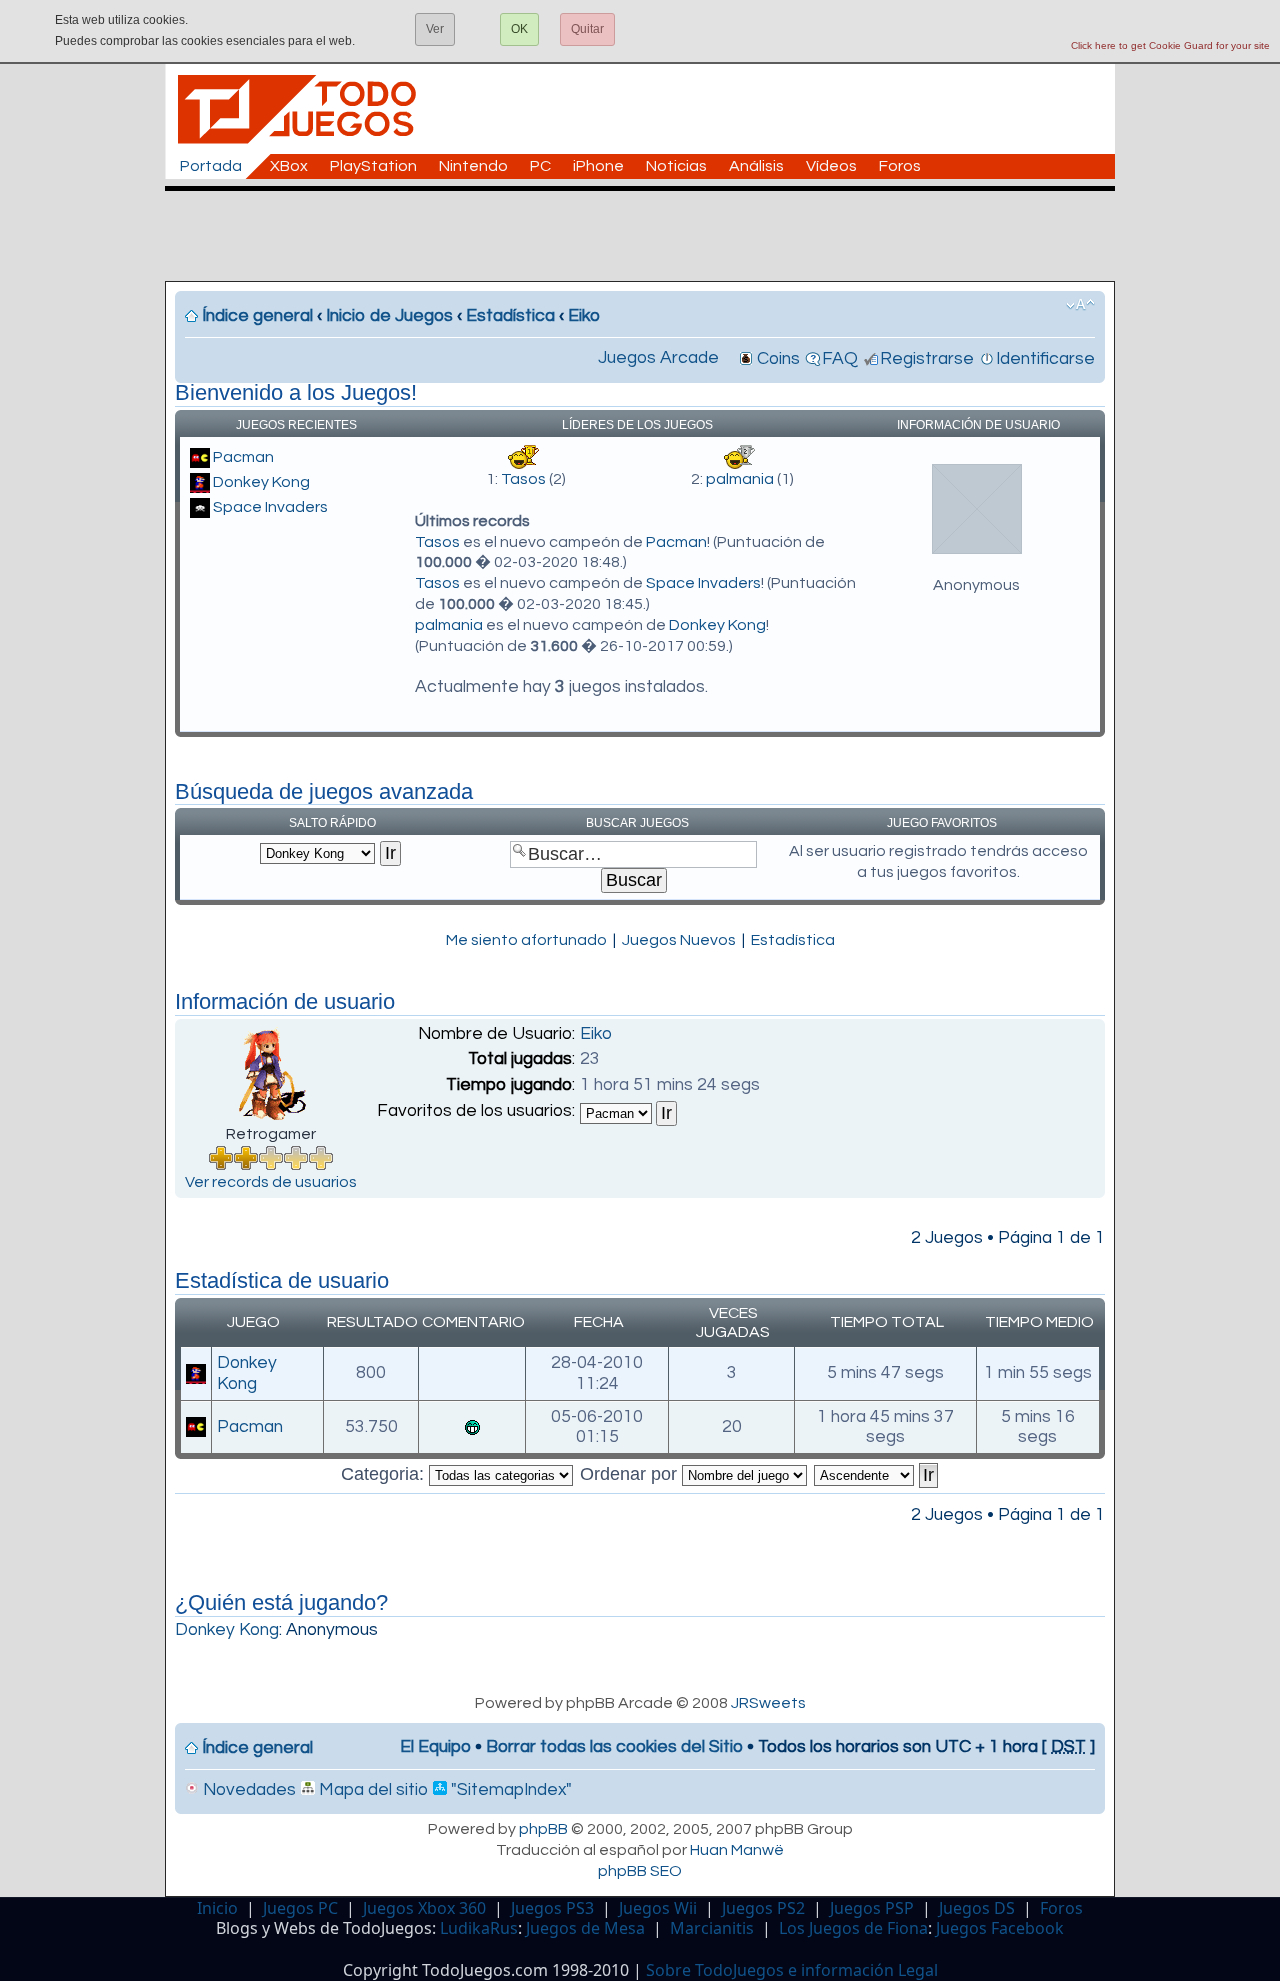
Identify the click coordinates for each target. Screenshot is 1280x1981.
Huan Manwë (737, 1850)
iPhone (598, 166)
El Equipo (435, 1747)
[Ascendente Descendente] (877, 1474)
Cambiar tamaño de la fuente (1080, 305)
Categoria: (385, 1474)
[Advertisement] (650, 236)
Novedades (247, 1790)
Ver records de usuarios (271, 1182)
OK (519, 29)
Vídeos (831, 166)
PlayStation (373, 166)
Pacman (243, 457)
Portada (211, 166)
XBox (289, 166)
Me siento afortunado (526, 940)
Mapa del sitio (371, 1790)
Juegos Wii (658, 1908)
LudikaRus (479, 1928)
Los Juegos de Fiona (853, 1928)
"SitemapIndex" (509, 1790)
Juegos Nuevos (679, 940)
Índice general (257, 316)
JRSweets (768, 1703)
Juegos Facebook (1000, 1928)
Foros (900, 166)
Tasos (523, 479)
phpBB (543, 1829)
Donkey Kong (261, 482)
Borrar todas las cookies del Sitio (614, 1747)
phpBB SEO (640, 1871)
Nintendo (473, 166)
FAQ (840, 359)
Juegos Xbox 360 (424, 1908)
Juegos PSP (872, 1908)
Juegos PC (300, 1908)
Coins (778, 359)
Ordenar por (631, 1474)
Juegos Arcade (658, 358)
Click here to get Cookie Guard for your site (1170, 45)
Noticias (676, 166)
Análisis (756, 166)
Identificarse (1045, 359)
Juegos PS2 (763, 1908)
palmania (740, 479)
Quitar (587, 29)
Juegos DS (977, 1908)
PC (540, 166)
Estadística (510, 316)
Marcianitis (712, 1928)
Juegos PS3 (552, 1908)
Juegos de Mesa (585, 1928)
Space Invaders (270, 507)
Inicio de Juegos (389, 316)
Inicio (217, 1908)
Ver (435, 29)
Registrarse (927, 359)
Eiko (584, 316)
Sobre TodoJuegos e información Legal (792, 1970)
